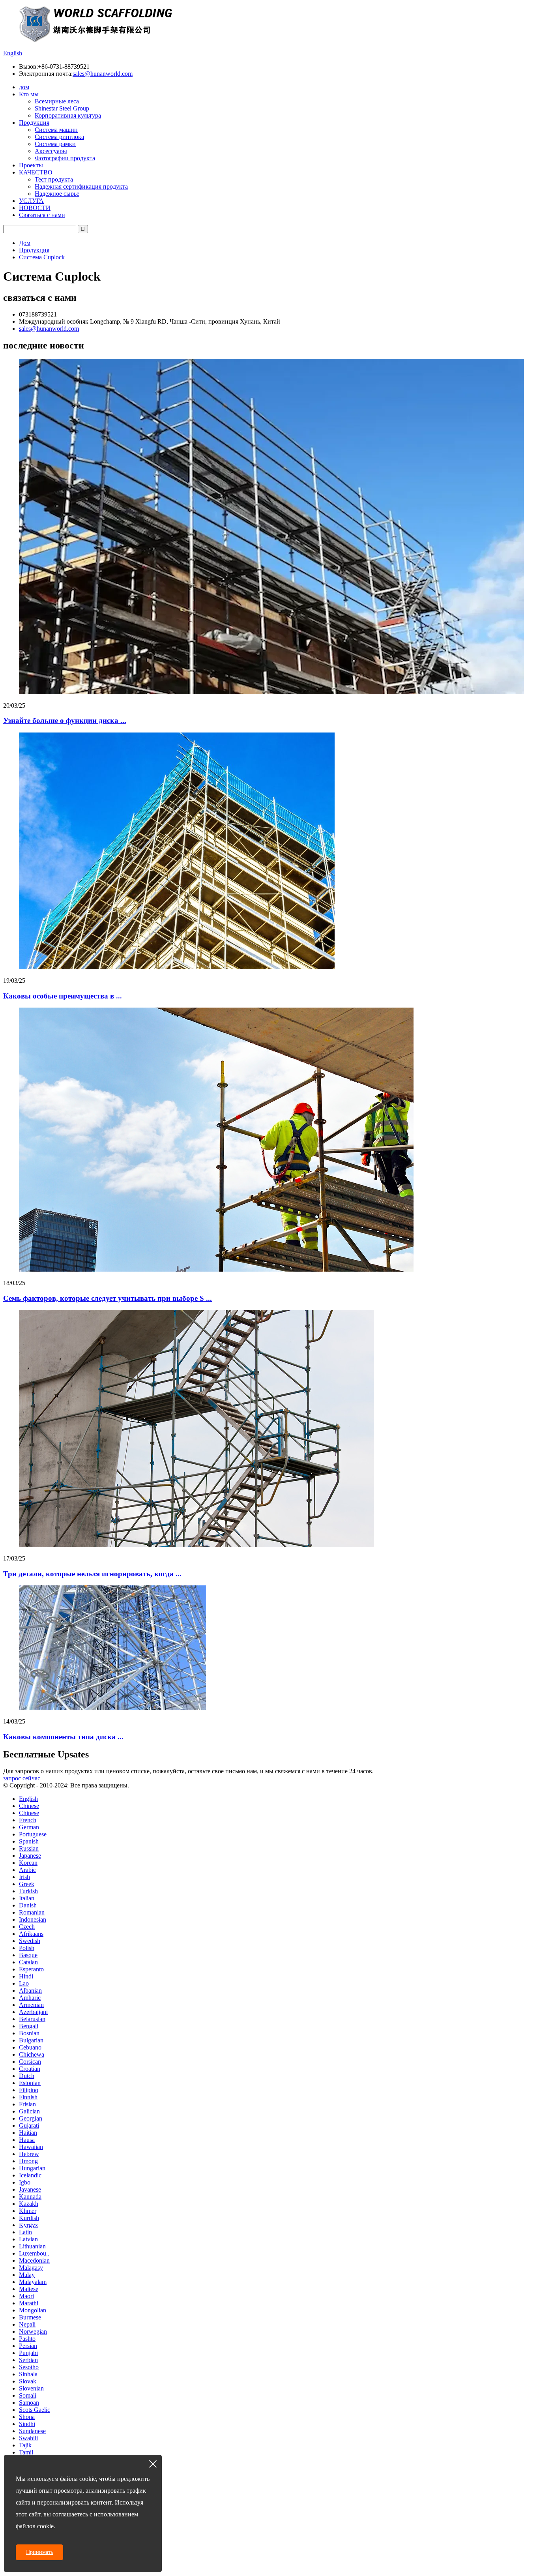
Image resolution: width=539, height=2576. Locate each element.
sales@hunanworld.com (103, 74)
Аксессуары (51, 151)
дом (24, 87)
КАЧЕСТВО (36, 172)
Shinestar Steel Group (62, 108)
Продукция (34, 123)
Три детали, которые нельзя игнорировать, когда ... (92, 1574)
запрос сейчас (22, 1778)
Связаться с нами (42, 215)
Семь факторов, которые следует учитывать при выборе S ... (108, 1298)
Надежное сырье (57, 194)
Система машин (56, 130)
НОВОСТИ (35, 208)
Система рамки (55, 144)
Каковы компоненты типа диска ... (63, 1737)
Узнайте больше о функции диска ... (65, 720)
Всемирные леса (57, 101)
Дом (25, 243)
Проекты (31, 165)
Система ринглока (59, 137)
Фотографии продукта (65, 158)
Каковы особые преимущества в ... (63, 996)
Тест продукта (54, 179)
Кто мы (29, 94)
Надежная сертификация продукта (81, 186)
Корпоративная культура (68, 115)
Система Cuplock (42, 257)
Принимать (39, 2552)
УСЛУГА (31, 201)
